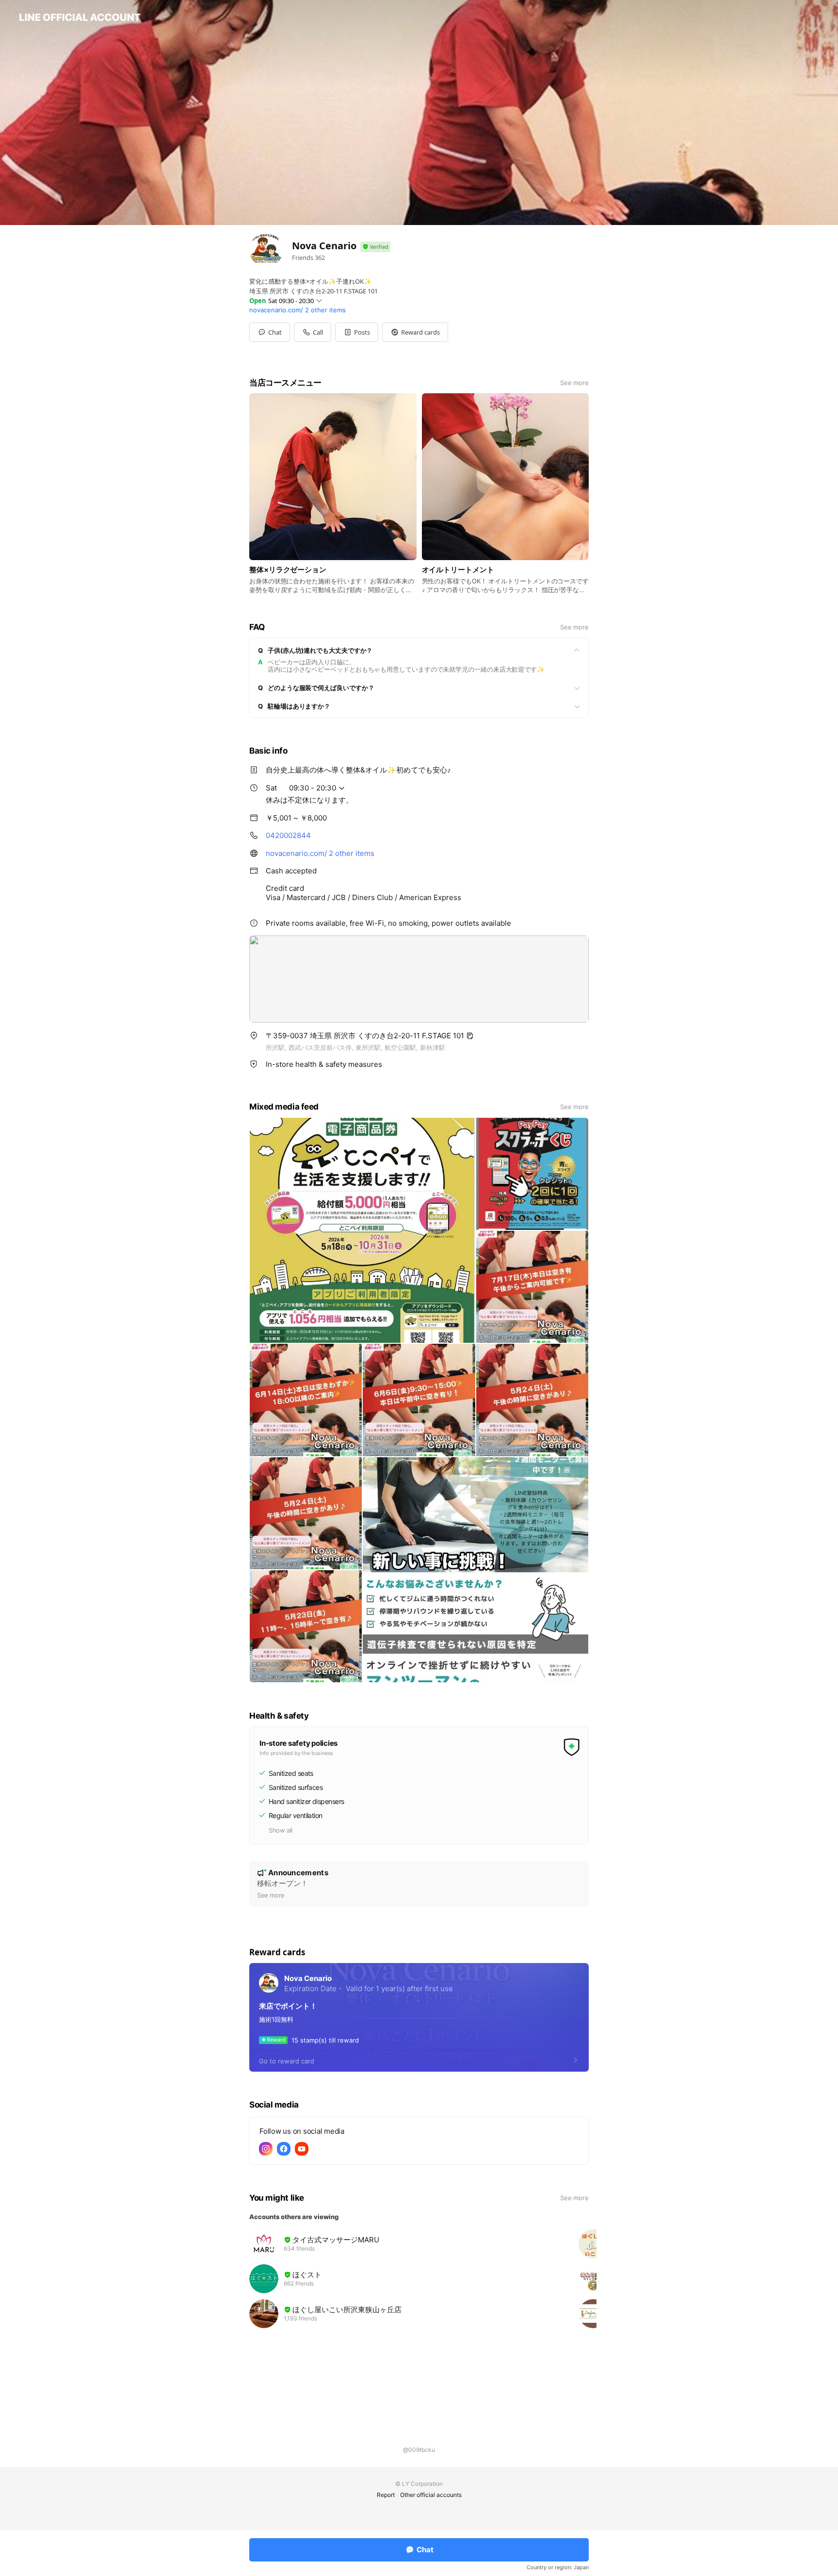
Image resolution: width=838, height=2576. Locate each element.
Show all (281, 1830)
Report (386, 2495)
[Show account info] (375, 247)
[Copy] (470, 1036)
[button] (357, 332)
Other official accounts (431, 2495)
